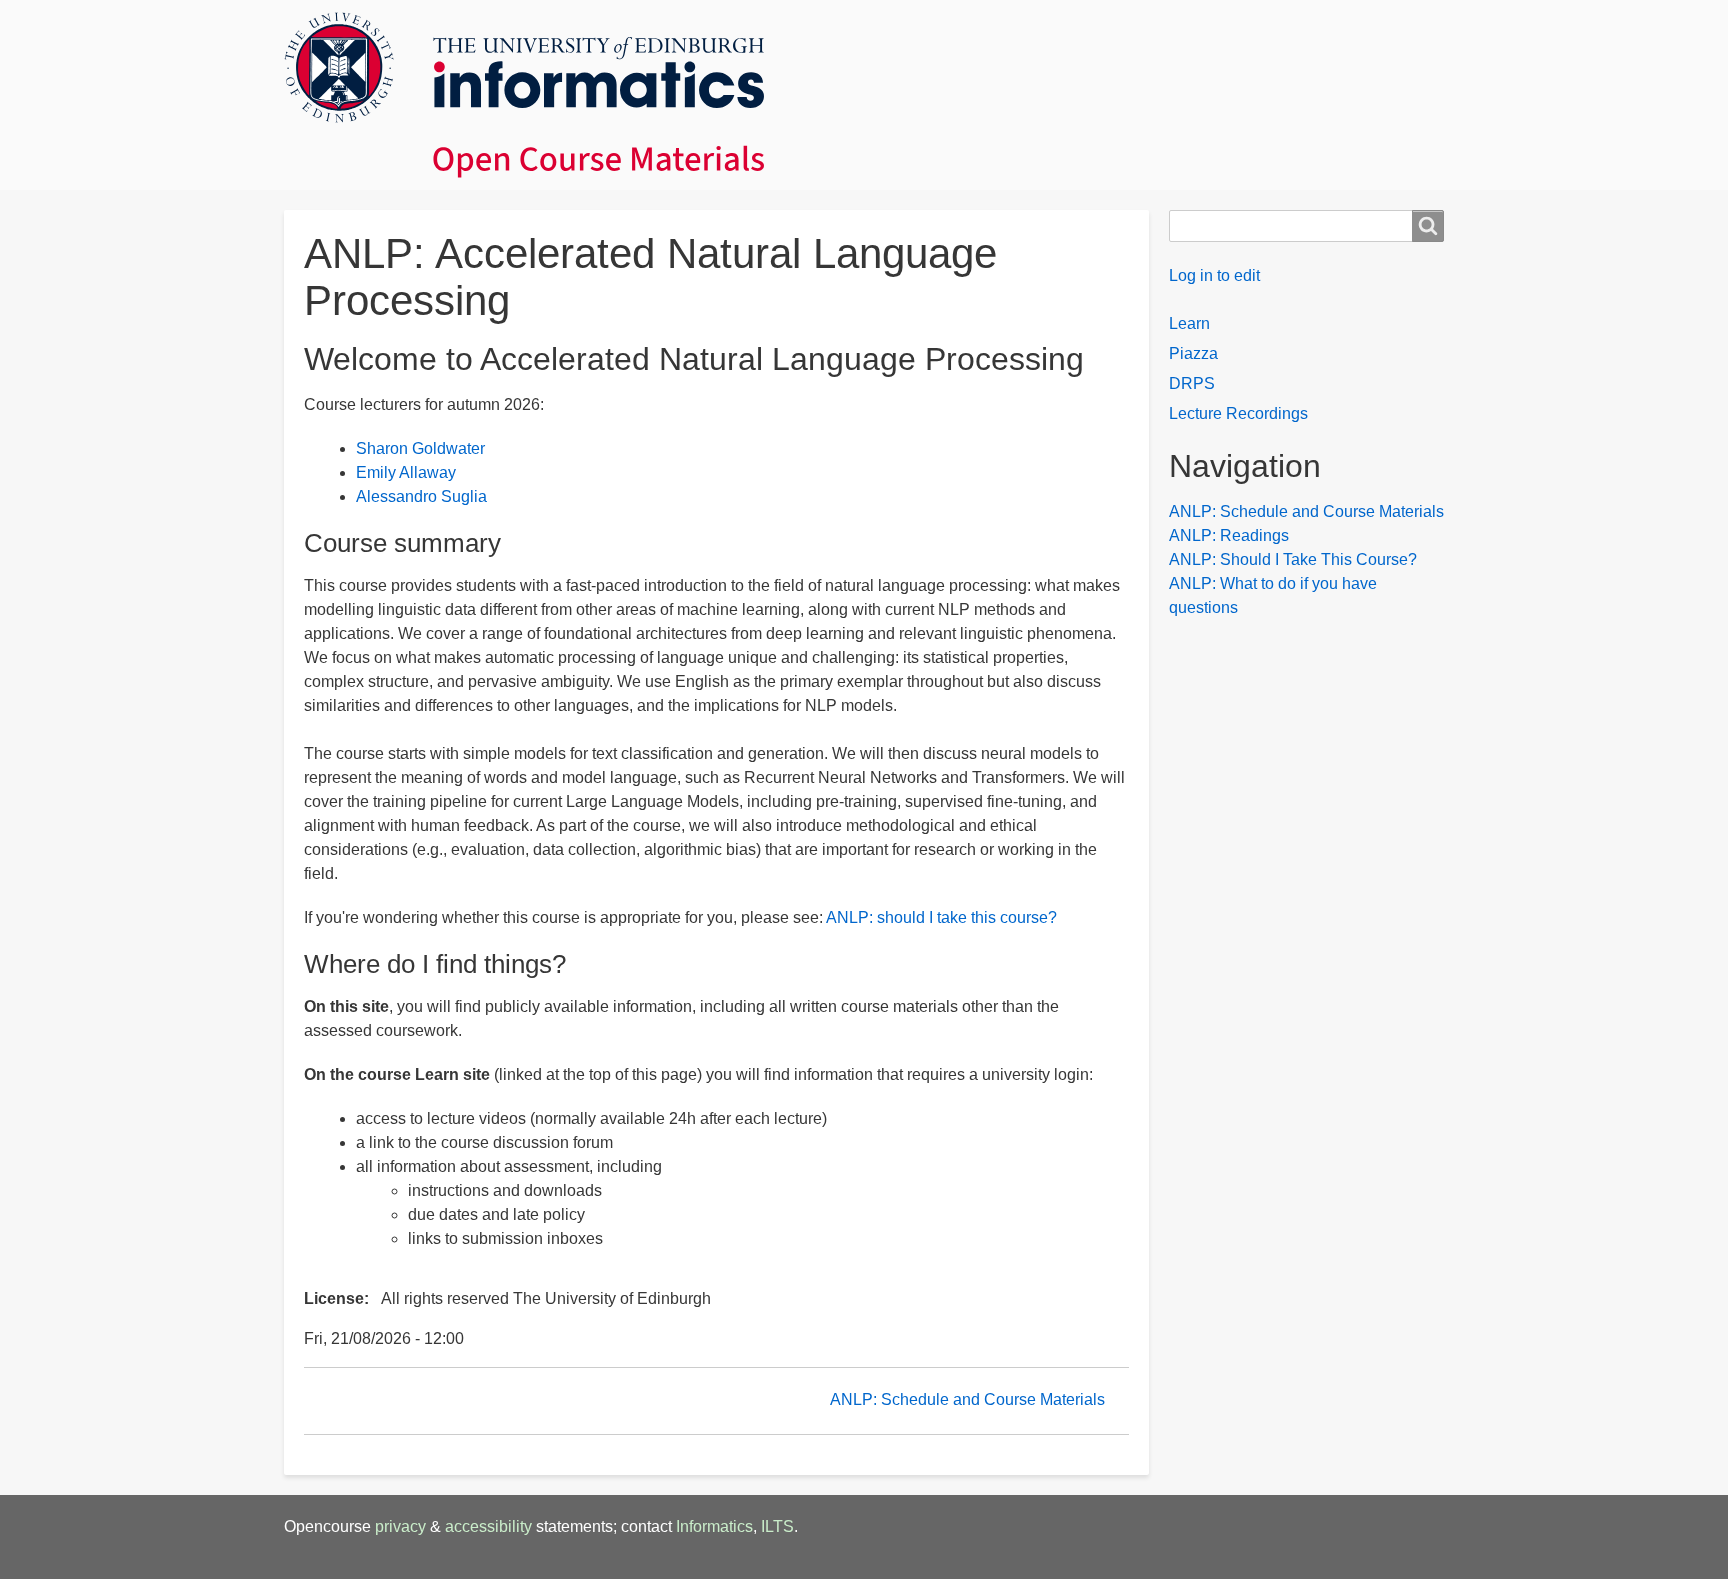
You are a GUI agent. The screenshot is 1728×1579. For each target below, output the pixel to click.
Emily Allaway (406, 472)
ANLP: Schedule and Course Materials (967, 1399)
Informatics (714, 1526)
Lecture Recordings (1238, 413)
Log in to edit (1214, 275)
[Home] (864, 95)
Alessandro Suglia (421, 496)
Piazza (1193, 353)
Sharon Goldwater (420, 448)
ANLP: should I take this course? (941, 917)
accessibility (488, 1526)
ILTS (777, 1526)
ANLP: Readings (1229, 535)
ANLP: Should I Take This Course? (1293, 559)
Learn (1189, 323)
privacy (400, 1526)
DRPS (1192, 383)
